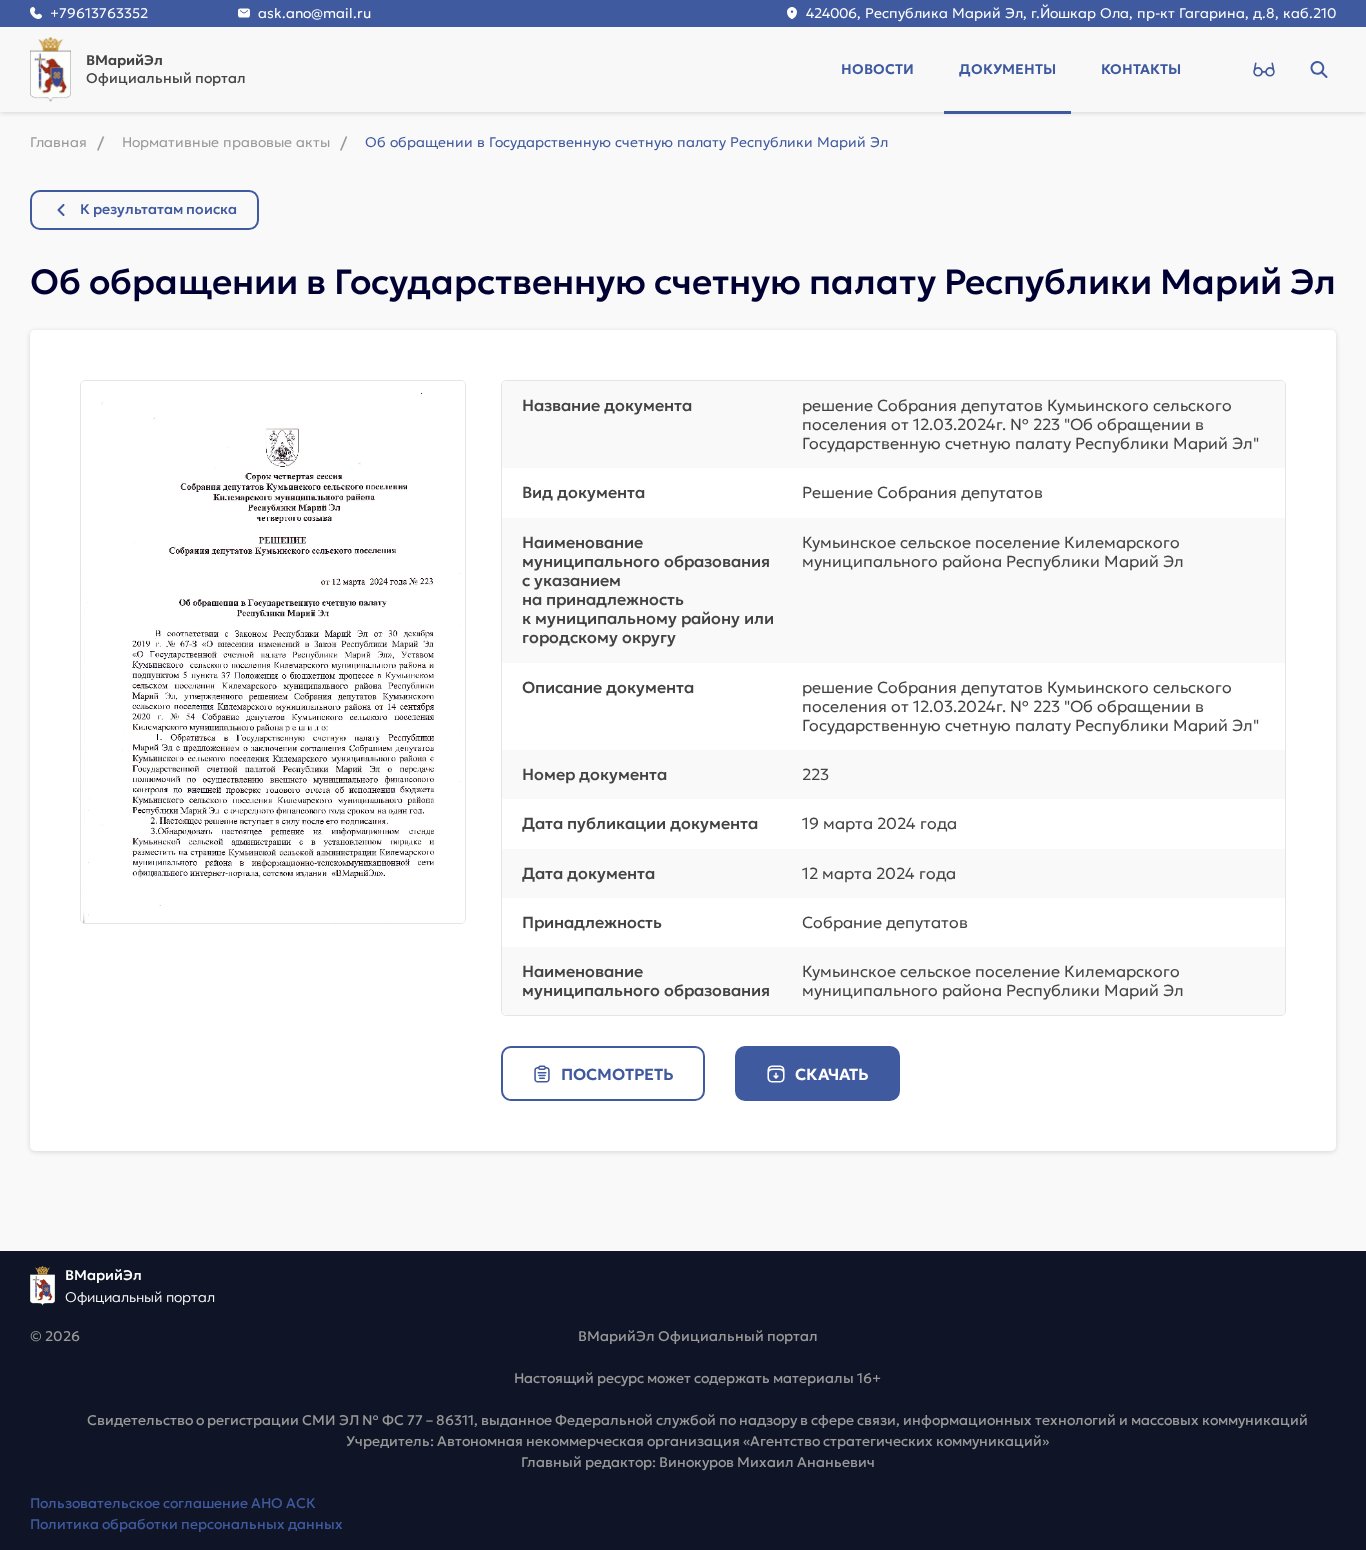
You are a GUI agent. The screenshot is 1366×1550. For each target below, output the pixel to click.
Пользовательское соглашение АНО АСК (173, 1503)
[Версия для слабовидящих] (1263, 69)
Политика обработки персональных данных (186, 1524)
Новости (877, 69)
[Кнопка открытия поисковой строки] (1318, 69)
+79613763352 (99, 13)
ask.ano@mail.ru (314, 13)
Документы (1007, 69)
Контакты (1141, 69)
